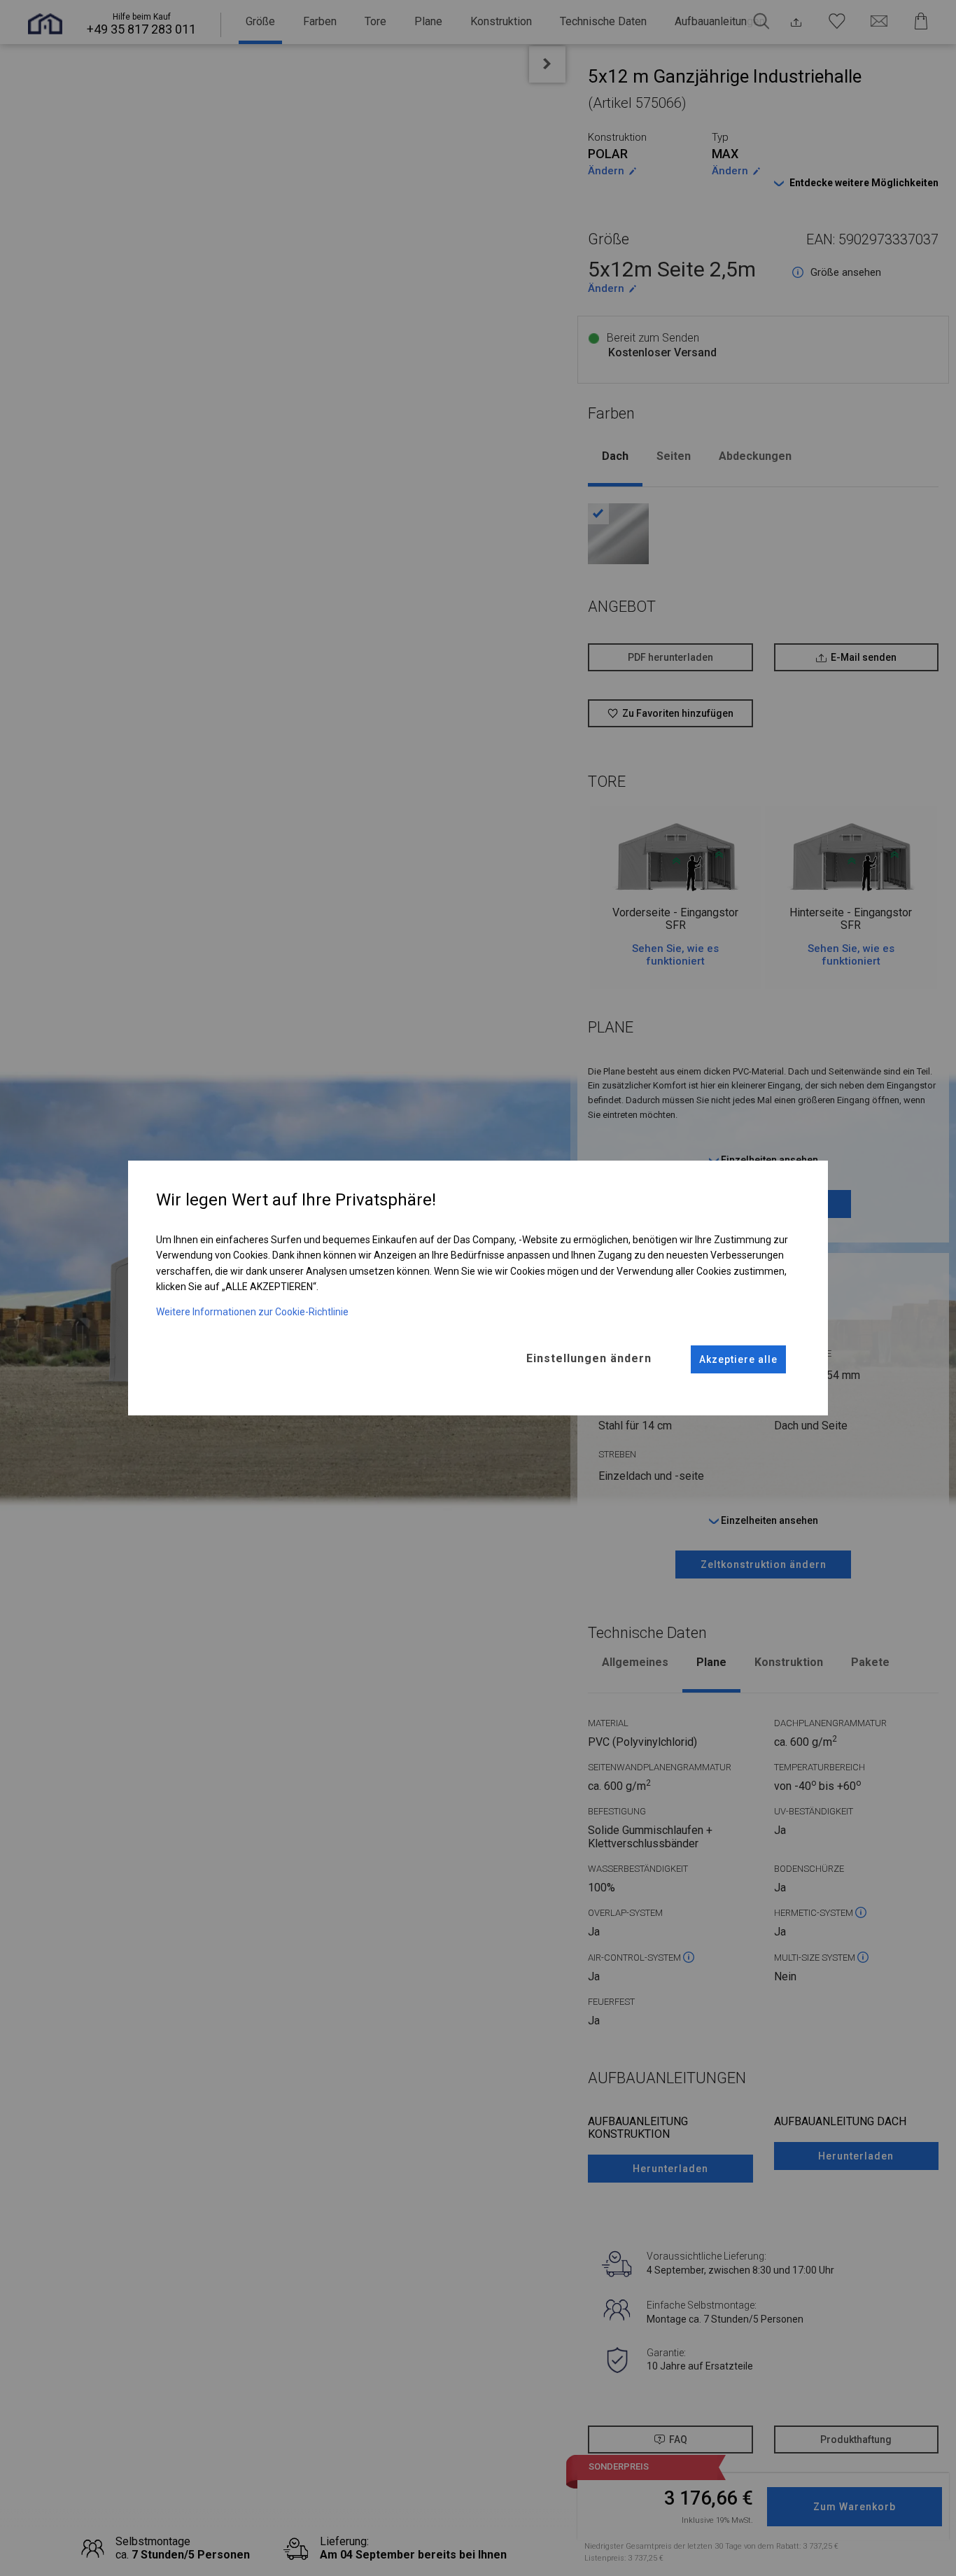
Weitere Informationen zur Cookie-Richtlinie (252, 1312)
